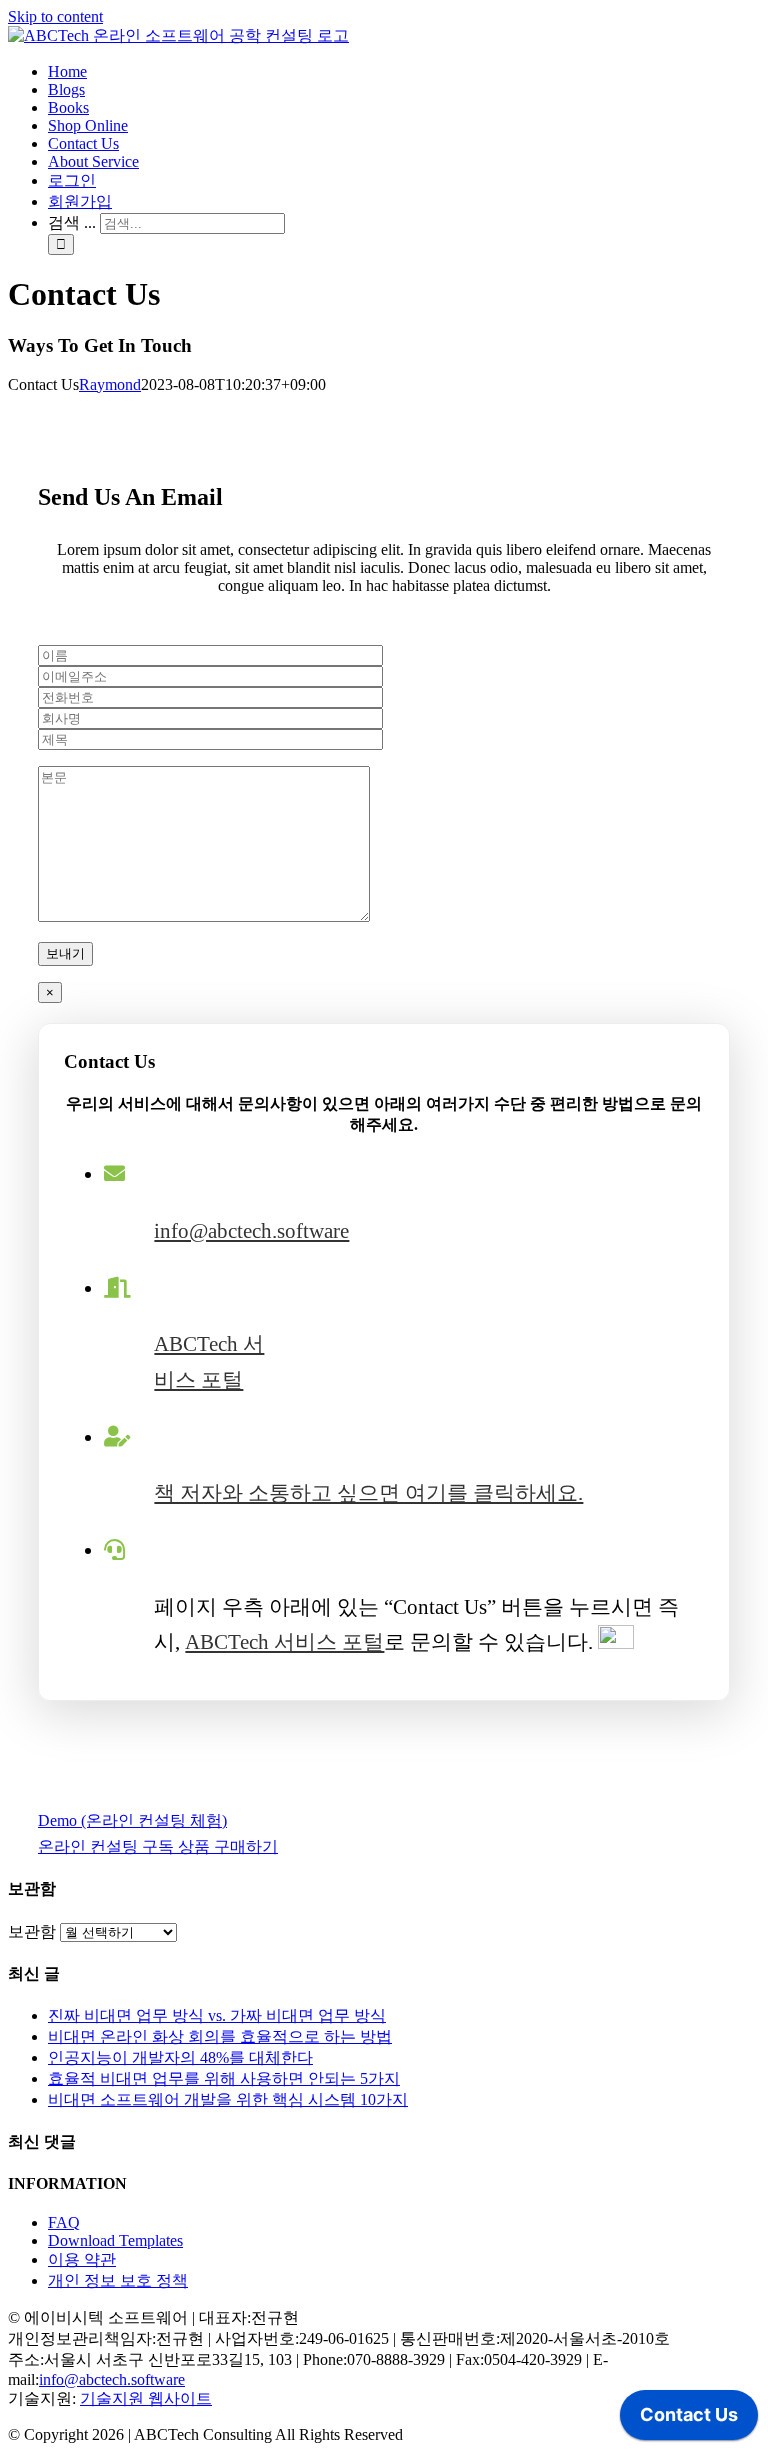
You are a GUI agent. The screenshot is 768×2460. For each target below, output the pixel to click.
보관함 (32, 1931)
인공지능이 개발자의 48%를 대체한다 (180, 2057)
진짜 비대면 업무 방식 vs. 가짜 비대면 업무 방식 (217, 2015)
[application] (689, 2420)
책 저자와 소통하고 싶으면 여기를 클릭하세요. (368, 1493)
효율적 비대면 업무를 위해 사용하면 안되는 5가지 (224, 2078)
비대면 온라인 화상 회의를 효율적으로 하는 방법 (220, 2036)
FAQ (64, 2222)
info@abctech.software (251, 1231)
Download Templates (115, 2240)
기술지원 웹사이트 (146, 2398)
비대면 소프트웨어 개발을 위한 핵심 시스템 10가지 (228, 2099)
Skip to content (55, 16)
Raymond (110, 384)
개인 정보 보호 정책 (118, 2280)
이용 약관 (82, 2259)
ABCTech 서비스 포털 (284, 1642)
